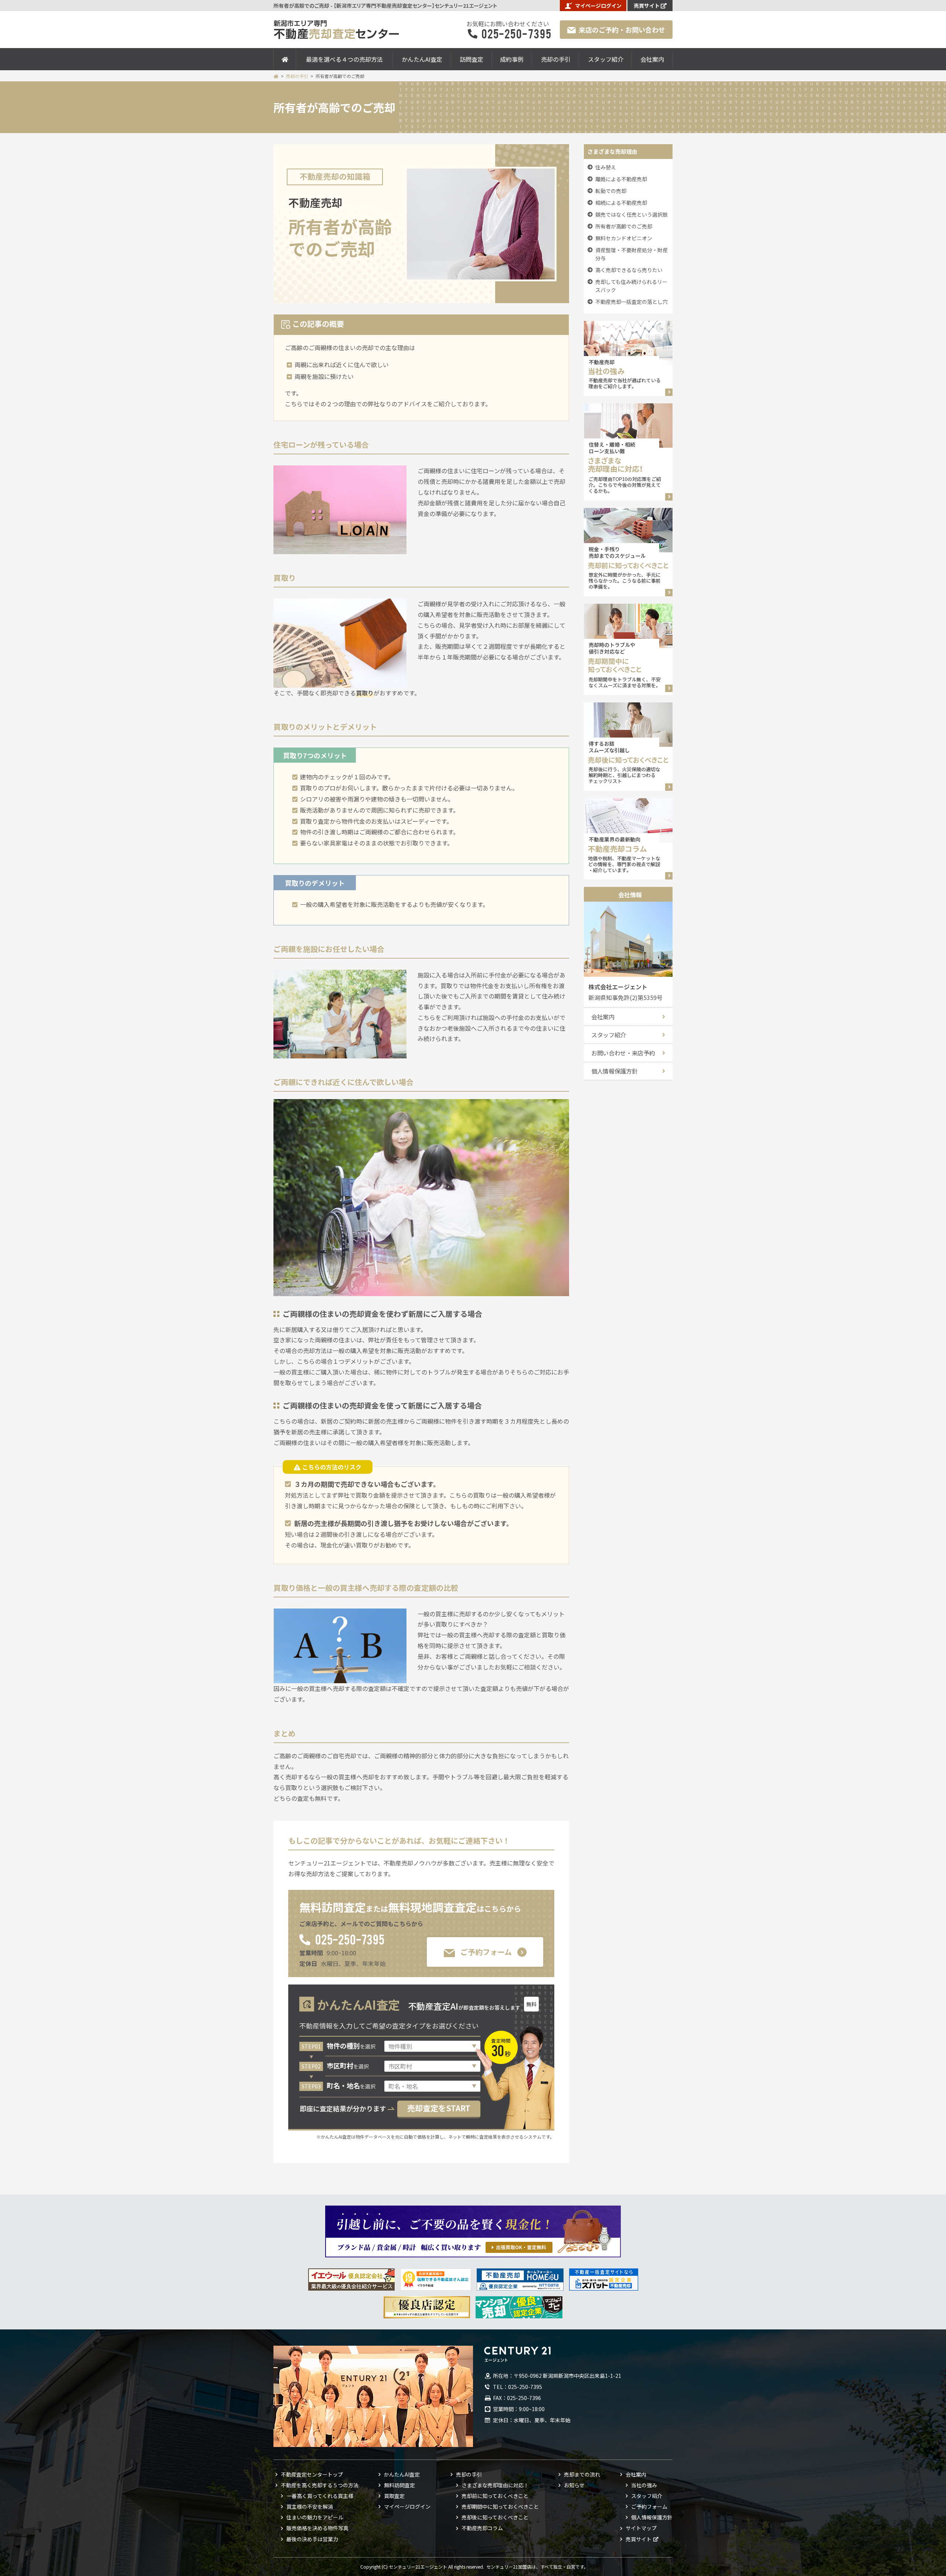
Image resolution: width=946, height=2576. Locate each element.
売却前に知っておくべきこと (495, 2496)
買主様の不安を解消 (310, 2506)
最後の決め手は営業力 (312, 2539)
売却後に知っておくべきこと (495, 2517)
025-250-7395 (349, 1939)
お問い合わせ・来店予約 (623, 1053)
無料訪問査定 (399, 2485)
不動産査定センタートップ (312, 2474)
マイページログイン (598, 6)
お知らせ (574, 2485)
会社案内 (652, 59)
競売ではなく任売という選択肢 (632, 214)
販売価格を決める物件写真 (317, 2528)
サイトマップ (641, 2528)
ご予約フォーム (486, 1952)
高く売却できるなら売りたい (629, 270)
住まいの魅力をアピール (315, 2517)
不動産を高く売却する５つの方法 (320, 2485)
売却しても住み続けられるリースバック (631, 286)
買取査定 (394, 2496)
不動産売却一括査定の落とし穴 (632, 302)
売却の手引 (556, 59)
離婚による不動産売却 (621, 179)
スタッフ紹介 (606, 59)
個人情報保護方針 (614, 1071)
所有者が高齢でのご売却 (624, 226)
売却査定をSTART (439, 2108)
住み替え (606, 167)
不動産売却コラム (482, 2528)
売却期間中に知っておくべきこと (500, 2506)
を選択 (351, 2046)
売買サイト (647, 6)
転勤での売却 (611, 191)
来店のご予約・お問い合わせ (622, 30)
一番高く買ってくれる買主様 (320, 2496)
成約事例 (512, 59)
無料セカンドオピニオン (624, 238)
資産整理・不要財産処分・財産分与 (632, 254)
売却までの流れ (582, 2474)
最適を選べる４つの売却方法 (344, 59)
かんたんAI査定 (422, 59)
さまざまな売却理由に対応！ (495, 2485)
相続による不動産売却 (621, 203)
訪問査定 (472, 59)
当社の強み (644, 2485)
